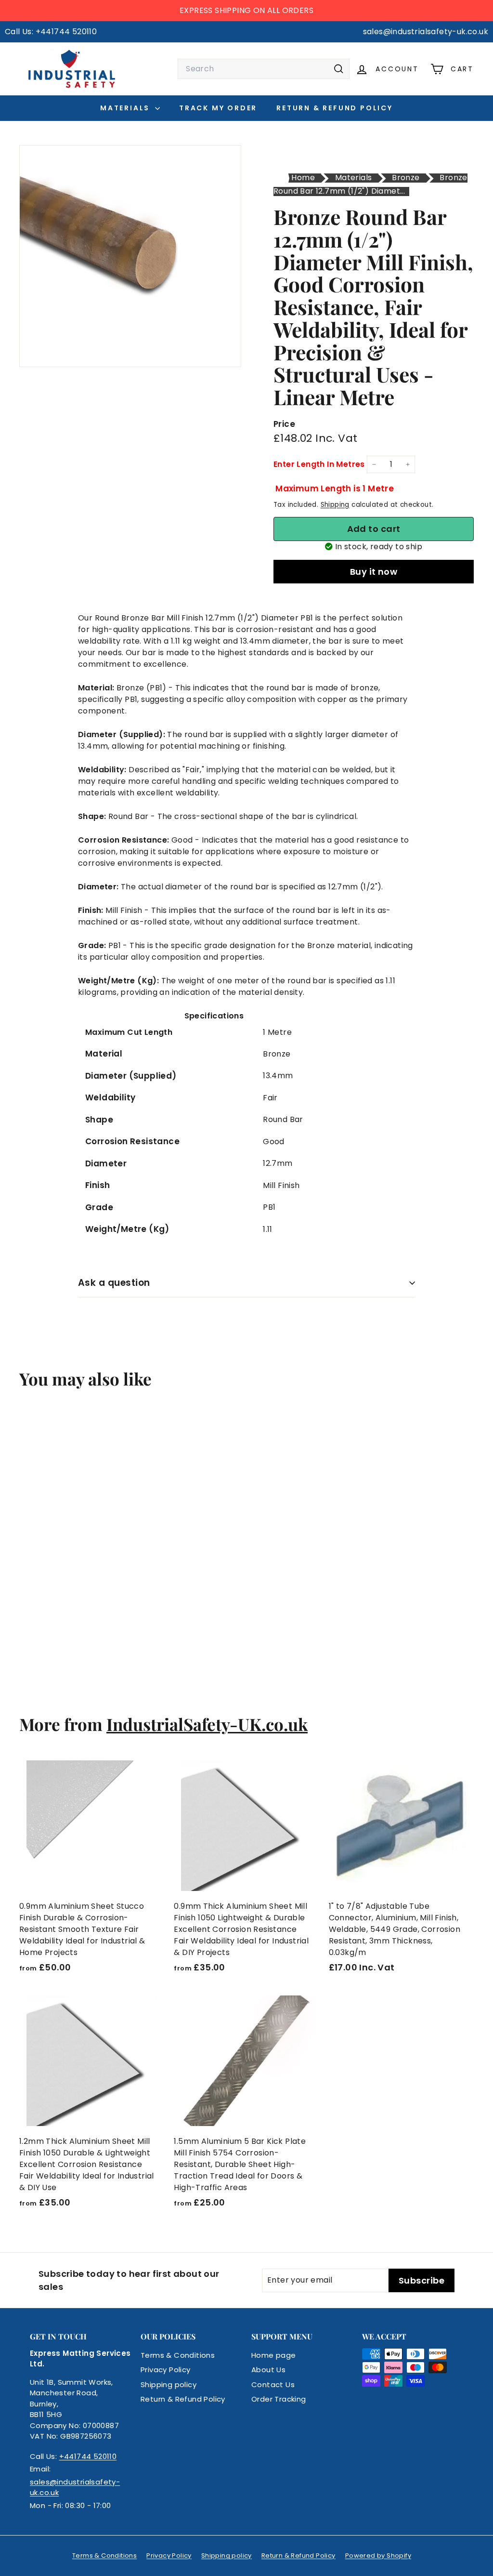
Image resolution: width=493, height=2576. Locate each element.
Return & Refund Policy (335, 108)
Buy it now (374, 572)
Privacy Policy (166, 2370)
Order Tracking (279, 2399)
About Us (268, 2370)
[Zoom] (130, 256)
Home (303, 178)
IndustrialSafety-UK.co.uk (207, 1724)
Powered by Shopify (378, 2556)
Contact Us (273, 2384)
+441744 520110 (88, 2456)
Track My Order (218, 108)
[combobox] (264, 69)
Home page (274, 2355)
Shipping (335, 505)
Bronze (406, 178)
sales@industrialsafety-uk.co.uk (75, 2487)
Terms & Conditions (178, 2355)
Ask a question (114, 1283)
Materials (126, 108)
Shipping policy (169, 2384)
